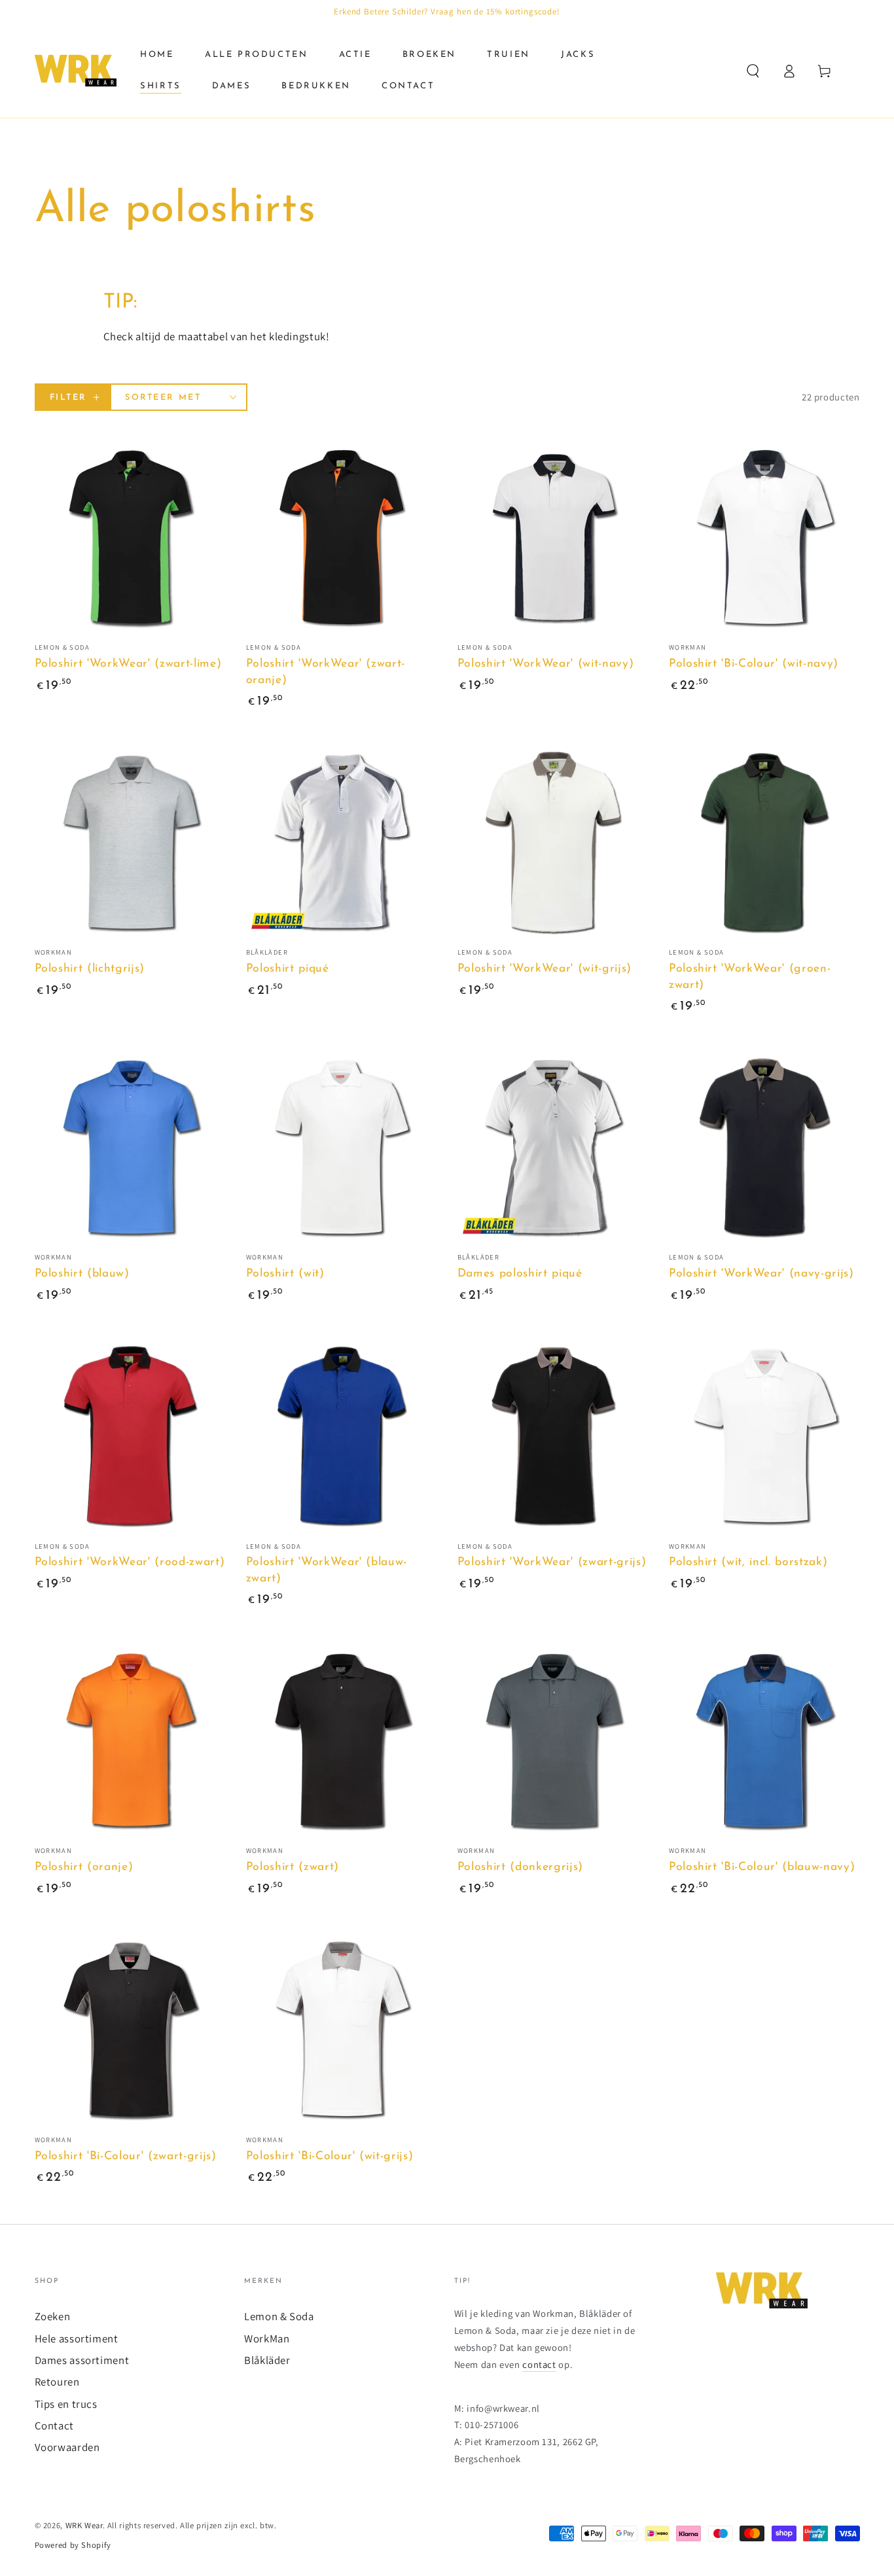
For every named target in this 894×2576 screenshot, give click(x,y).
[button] (753, 71)
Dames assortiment (82, 2360)
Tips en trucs (66, 2404)
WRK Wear (84, 2525)
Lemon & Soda (279, 2316)
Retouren (57, 2382)
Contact (54, 2426)
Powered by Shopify (73, 2545)
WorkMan (267, 2338)
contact (539, 2364)
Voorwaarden (67, 2447)
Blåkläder (267, 2360)
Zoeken (53, 2316)
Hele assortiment (77, 2338)
